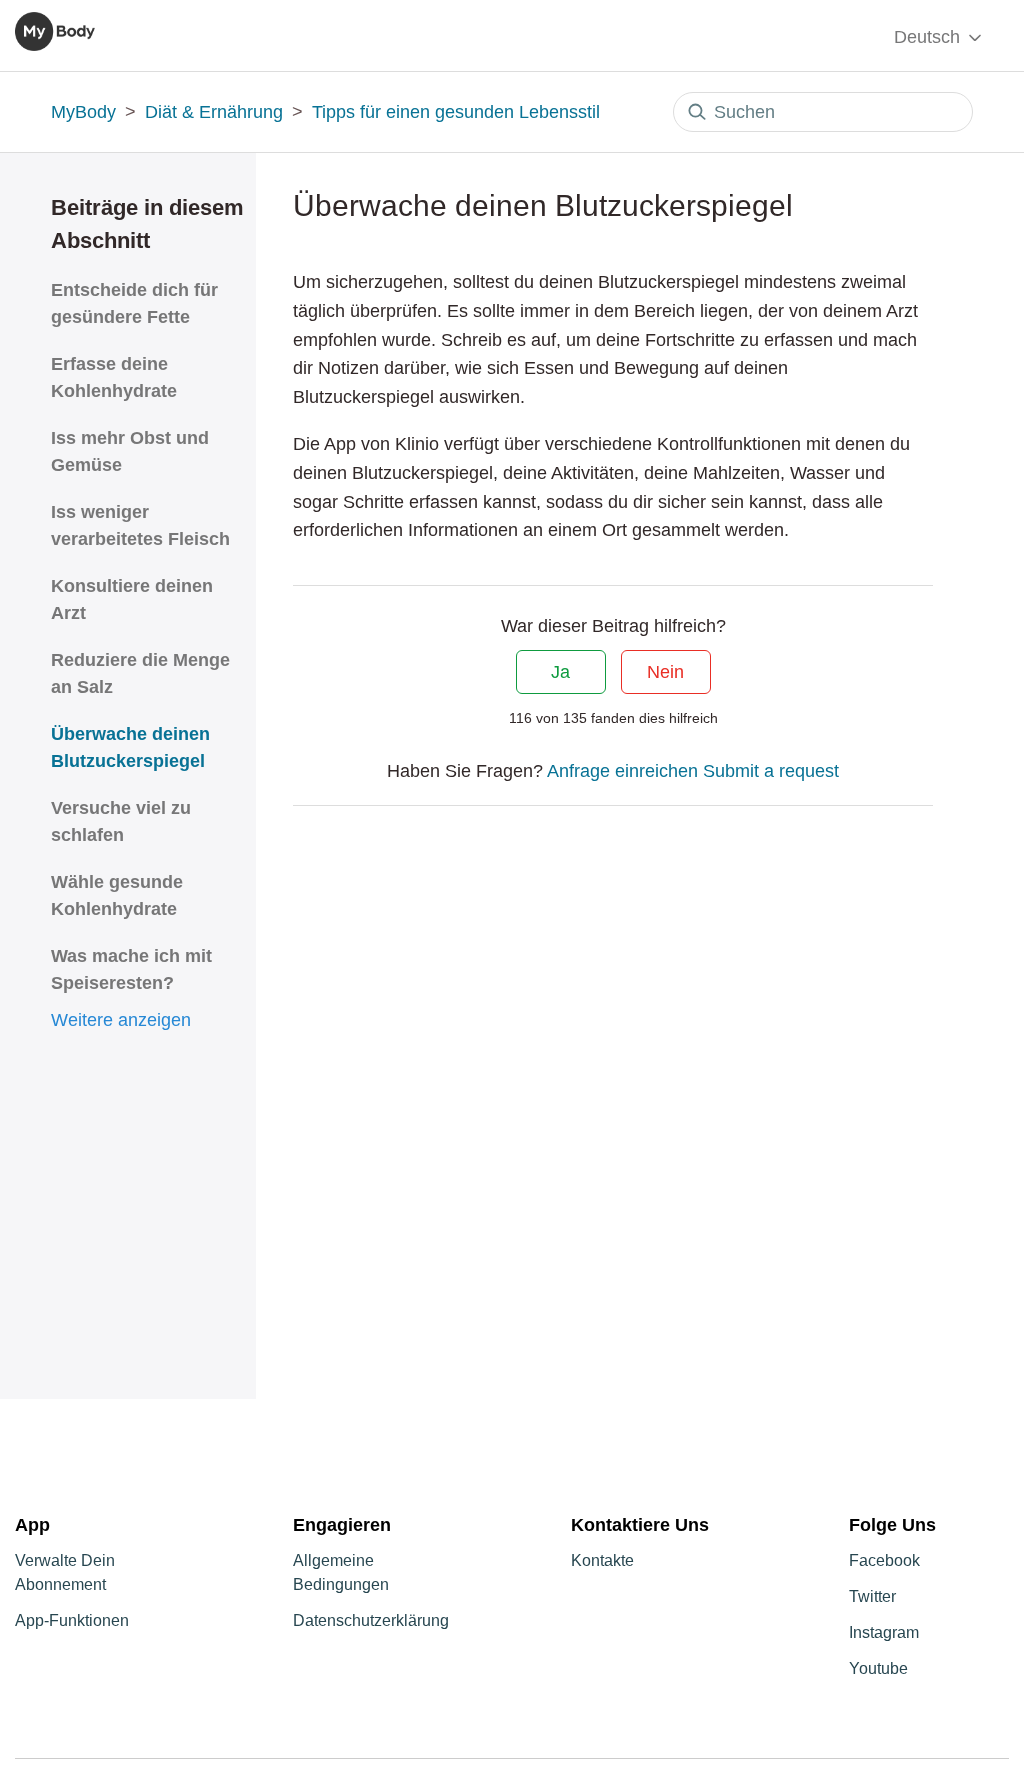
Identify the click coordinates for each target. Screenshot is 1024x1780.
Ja (560, 672)
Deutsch (929, 37)
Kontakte (602, 1560)
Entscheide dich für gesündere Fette (134, 303)
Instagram (884, 1632)
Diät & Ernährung (214, 112)
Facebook (884, 1560)
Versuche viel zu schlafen (121, 821)
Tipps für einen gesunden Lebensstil (456, 112)
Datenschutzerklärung (371, 1620)
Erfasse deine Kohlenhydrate (114, 377)
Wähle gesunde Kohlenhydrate (117, 895)
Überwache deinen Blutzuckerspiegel (130, 747)
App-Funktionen (72, 1620)
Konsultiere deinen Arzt (132, 599)
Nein (665, 672)
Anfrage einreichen (622, 771)
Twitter (872, 1596)
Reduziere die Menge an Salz (140, 673)
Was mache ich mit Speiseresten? (131, 969)
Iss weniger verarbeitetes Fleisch (140, 525)
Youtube (878, 1668)
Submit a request (771, 771)
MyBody (83, 112)
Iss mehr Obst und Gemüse (130, 451)
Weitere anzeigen (121, 1020)
